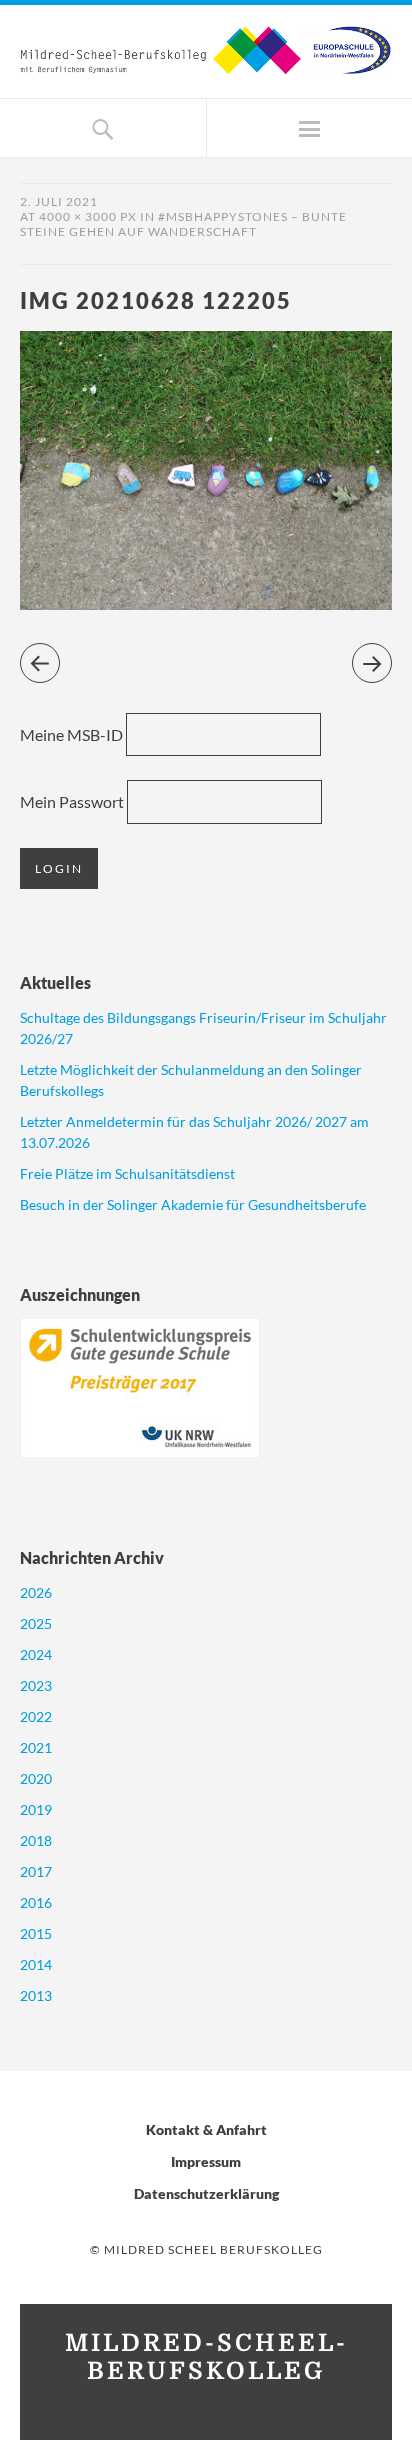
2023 (36, 1685)
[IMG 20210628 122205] (206, 603)
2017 (36, 1871)
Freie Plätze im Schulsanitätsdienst (127, 1173)
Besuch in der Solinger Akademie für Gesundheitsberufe (193, 1204)
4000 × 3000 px (88, 216)
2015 (36, 1933)
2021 (36, 1747)
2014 (36, 1964)
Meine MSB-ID (71, 734)
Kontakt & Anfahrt (206, 2129)
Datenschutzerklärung (206, 2193)
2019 (36, 1809)
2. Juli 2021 (59, 201)
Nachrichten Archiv (92, 1557)
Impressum (206, 2161)
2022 (36, 1716)
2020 (36, 1778)
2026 (36, 1592)
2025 (36, 1623)
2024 (36, 1654)
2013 (36, 1995)
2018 (36, 1840)
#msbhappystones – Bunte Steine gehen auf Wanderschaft (183, 224)
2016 (36, 1902)
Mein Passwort (72, 801)
